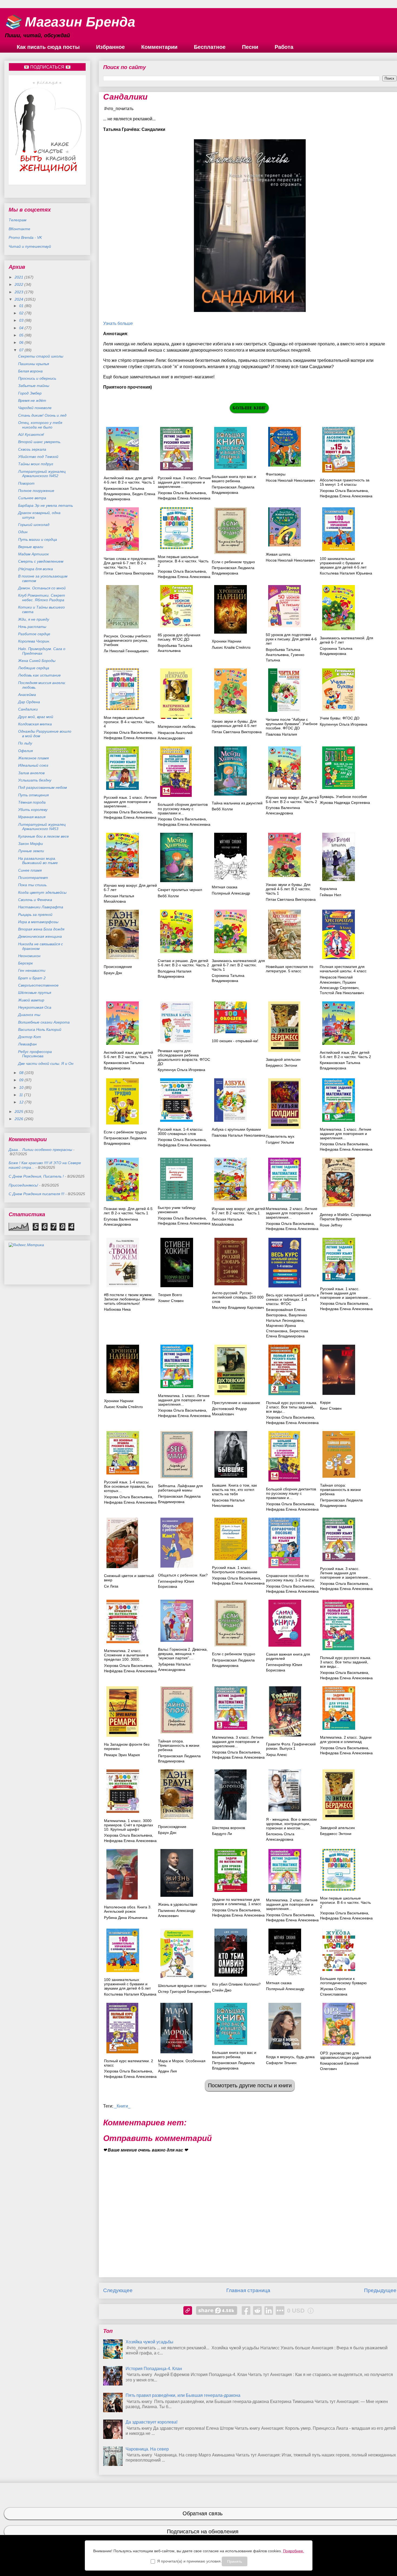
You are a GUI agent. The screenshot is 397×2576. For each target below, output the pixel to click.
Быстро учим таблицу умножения (177, 1210)
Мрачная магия (32, 817)
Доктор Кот (30, 1037)
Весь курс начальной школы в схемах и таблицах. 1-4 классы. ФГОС (292, 1299)
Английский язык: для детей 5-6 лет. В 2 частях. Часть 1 (128, 1055)
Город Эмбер (30, 393)
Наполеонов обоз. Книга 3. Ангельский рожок (128, 1909)
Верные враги (31, 547)
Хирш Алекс (277, 1755)
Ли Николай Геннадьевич (126, 651)
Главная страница (248, 2290)
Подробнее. (294, 2551)
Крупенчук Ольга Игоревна (344, 724)
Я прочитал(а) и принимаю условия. (189, 2561)
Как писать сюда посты (48, 47)
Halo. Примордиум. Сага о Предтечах (42, 651)
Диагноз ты (29, 1015)
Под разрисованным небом (43, 787)
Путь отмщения (33, 795)
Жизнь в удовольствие (178, 1904)
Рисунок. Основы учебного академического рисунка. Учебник (127, 640)
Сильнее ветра (32, 498)
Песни (250, 47)
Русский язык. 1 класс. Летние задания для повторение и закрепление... (130, 802)
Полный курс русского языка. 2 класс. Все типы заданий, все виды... (292, 1407)
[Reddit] (257, 2310)
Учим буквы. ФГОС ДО (340, 718)
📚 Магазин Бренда (70, 22)
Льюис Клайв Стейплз (231, 647)
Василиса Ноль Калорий (40, 1029)
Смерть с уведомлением (41, 561)
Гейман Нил (330, 895)
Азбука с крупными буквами (236, 1129)
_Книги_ (122, 2106)
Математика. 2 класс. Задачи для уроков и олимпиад (346, 1739)
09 (22, 1080)
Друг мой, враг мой (36, 717)
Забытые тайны (34, 386)
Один (23, 532)
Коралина (328, 889)
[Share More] (280, 2310)
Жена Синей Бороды (37, 661)
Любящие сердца (34, 668)
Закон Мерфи (31, 844)
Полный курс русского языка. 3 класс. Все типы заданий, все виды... (346, 1662)
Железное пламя (33, 758)
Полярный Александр (231, 893)
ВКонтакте (19, 229)
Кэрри (325, 1402)
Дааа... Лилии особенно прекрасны (40, 1150)
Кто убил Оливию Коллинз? (236, 1984)
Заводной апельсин (283, 1059)
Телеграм (18, 220)
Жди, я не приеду (34, 619)
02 (22, 313)
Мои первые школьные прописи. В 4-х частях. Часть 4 (129, 722)
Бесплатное (210, 47)
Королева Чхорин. (34, 641)
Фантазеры (276, 474)
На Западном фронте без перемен (127, 1746)
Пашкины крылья (33, 364)
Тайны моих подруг (36, 464)
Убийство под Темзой (38, 457)
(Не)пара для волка (36, 569)
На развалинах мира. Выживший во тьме (38, 861)
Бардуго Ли (222, 1834)
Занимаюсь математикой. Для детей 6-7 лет (346, 640)
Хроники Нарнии (226, 641)
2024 (19, 299)
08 (22, 1073)
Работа (284, 47)
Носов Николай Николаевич (290, 480)
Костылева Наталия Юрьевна (346, 573)
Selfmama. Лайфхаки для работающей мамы (180, 1488)
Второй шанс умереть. (40, 442)
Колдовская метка (35, 724)
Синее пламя (30, 870)
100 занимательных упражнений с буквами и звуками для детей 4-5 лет (343, 563)
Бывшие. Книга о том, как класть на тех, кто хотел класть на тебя (234, 1490)
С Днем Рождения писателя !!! (36, 1194)
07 (22, 350)
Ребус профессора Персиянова (35, 1054)
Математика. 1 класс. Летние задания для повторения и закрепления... (346, 1134)
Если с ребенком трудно (233, 562)
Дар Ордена (29, 702)
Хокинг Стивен (171, 1301)
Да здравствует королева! (152, 2422)
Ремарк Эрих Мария (122, 1755)
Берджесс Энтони (281, 1065)
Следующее (118, 2290)
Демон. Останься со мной (42, 588)
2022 (19, 284)
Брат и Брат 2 (32, 978)
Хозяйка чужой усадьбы (149, 2342)
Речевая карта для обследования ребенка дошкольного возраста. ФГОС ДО (184, 1057)
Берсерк (26, 963)
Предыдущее (380, 2290)
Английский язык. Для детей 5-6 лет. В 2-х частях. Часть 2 (345, 1055)
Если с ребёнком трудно (125, 1132)
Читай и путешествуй (30, 246)
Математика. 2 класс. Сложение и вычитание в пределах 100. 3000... (126, 1655)
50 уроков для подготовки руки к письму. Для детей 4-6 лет (291, 639)
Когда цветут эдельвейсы (42, 892)
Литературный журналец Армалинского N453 (42, 827)
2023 (19, 292)
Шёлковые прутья (35, 993)
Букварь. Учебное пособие (343, 797)
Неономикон (29, 956)
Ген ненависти (32, 970)
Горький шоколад (34, 525)
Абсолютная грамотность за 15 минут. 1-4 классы (345, 482)
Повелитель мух (280, 1136)
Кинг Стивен (331, 1408)
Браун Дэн (113, 973)
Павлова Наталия (281, 734)
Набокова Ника (117, 1309)
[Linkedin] (269, 2310)
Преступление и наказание (236, 1403)
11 (22, 1095)
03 (22, 320)
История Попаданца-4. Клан (154, 2369)
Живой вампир (31, 1000)
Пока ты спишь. (33, 885)
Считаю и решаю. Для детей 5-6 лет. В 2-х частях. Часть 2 (183, 963)
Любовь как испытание (39, 675)
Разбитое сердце (34, 634)
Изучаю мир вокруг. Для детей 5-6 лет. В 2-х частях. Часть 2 (292, 800)
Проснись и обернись (37, 378)
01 (22, 306)
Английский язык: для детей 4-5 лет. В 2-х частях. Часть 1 (129, 480)
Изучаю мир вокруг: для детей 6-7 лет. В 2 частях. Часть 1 (238, 1211)
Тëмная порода (32, 802)
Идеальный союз (33, 765)
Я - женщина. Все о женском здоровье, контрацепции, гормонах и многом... (291, 1824)
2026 (19, 1119)
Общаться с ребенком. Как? (183, 1575)
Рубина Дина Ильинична (126, 1918)
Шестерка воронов (228, 1828)
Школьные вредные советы (182, 1986)
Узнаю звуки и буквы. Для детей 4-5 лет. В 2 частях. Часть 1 (288, 889)
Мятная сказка (225, 887)
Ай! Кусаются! (31, 434)
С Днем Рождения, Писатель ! (36, 1176)
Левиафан (27, 1044)
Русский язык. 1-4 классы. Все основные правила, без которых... (128, 1486)
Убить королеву (33, 810)
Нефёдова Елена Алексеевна (184, 1145)
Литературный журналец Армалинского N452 (42, 474)
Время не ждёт (32, 400)
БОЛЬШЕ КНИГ (249, 408)
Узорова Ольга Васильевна (182, 493)
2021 (19, 277)
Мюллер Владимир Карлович (238, 1307)
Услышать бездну (35, 780)
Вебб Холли (222, 809)
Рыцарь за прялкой (35, 915)
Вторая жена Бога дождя (41, 929)
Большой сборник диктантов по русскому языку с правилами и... (183, 809)
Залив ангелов (31, 773)
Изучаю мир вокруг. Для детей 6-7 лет (130, 888)
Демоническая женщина (40, 936)
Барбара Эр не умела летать (46, 505)
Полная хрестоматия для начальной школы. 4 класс (343, 969)
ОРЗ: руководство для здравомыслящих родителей (346, 2055)
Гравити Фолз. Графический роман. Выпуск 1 (291, 1746)
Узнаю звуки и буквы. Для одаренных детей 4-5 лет (234, 723)
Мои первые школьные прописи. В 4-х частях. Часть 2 (183, 561)
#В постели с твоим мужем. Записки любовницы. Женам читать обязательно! (129, 1299)
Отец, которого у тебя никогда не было (40, 425)
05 (22, 335)
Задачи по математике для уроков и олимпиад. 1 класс (237, 1902)
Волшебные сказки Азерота (44, 1022)
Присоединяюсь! (23, 1185)
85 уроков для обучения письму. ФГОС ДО (179, 637)
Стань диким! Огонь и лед (42, 415)
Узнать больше (118, 323)
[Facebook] (246, 2310)
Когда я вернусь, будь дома (290, 2057)
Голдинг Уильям (280, 1142)
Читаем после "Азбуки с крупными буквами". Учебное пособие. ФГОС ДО (292, 724)
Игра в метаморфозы (38, 922)
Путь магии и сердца (38, 539)
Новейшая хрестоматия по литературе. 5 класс (290, 969)
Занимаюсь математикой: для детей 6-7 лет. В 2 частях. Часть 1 (238, 965)
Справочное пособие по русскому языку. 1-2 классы (290, 1578)
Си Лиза (111, 1586)
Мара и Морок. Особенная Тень (182, 2063)
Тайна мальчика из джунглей (237, 803)
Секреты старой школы (41, 356)
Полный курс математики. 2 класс (129, 2063)
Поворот (26, 483)
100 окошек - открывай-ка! (235, 1041)
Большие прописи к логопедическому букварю (343, 1981)
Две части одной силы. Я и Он (46, 1063)
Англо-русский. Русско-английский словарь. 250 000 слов (238, 1297)
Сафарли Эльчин (281, 2063)
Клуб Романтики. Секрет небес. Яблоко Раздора (42, 598)
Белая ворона (30, 371)
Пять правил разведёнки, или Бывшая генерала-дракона (183, 2395)
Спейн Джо (222, 1990)
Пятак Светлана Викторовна (129, 573)
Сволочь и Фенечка (35, 900)
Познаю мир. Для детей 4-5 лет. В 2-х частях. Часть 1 (128, 1211)
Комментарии (159, 47)
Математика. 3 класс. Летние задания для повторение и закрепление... (238, 1742)
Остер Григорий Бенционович (184, 1992)
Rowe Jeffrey (331, 1225)
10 (22, 1088)
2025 (19, 1112)
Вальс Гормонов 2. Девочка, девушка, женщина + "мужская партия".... (183, 1654)
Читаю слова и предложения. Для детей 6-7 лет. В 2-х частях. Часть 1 (130, 563)
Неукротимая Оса (35, 1007)
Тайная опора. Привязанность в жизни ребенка (179, 1745)
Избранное (110, 47)
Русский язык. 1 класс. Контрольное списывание (235, 1570)
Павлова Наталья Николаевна (238, 1135)
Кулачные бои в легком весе (43, 836)
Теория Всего (170, 1295)
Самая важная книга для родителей (288, 1656)
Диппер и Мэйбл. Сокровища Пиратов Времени (345, 1217)
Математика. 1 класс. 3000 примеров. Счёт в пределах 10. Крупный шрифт (129, 1825)
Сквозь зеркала (32, 449)
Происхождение (118, 967)
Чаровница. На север (147, 2449)
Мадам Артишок (33, 554)
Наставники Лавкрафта (41, 907)
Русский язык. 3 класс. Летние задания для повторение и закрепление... (184, 482)
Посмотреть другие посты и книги (250, 2085)
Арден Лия (167, 2071)
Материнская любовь (177, 726)
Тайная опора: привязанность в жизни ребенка (340, 1490)
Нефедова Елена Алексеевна (184, 498)
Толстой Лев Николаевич (342, 993)
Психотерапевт (33, 878)
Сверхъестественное (38, 985)
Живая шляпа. (279, 554)
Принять (235, 2561)
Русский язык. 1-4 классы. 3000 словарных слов (181, 1131)
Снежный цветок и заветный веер (129, 1578)
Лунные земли (31, 851)
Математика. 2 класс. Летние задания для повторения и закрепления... (292, 1213)
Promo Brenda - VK (25, 237)
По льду (25, 743)
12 (22, 1102)
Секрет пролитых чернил (180, 890)
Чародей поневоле (35, 408)
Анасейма (27, 695)
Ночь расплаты (32, 627)
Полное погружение (36, 491)
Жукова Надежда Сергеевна (345, 803)
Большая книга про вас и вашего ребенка (234, 479)
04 (22, 328)
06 (22, 342)
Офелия (25, 751)
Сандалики (28, 709)
